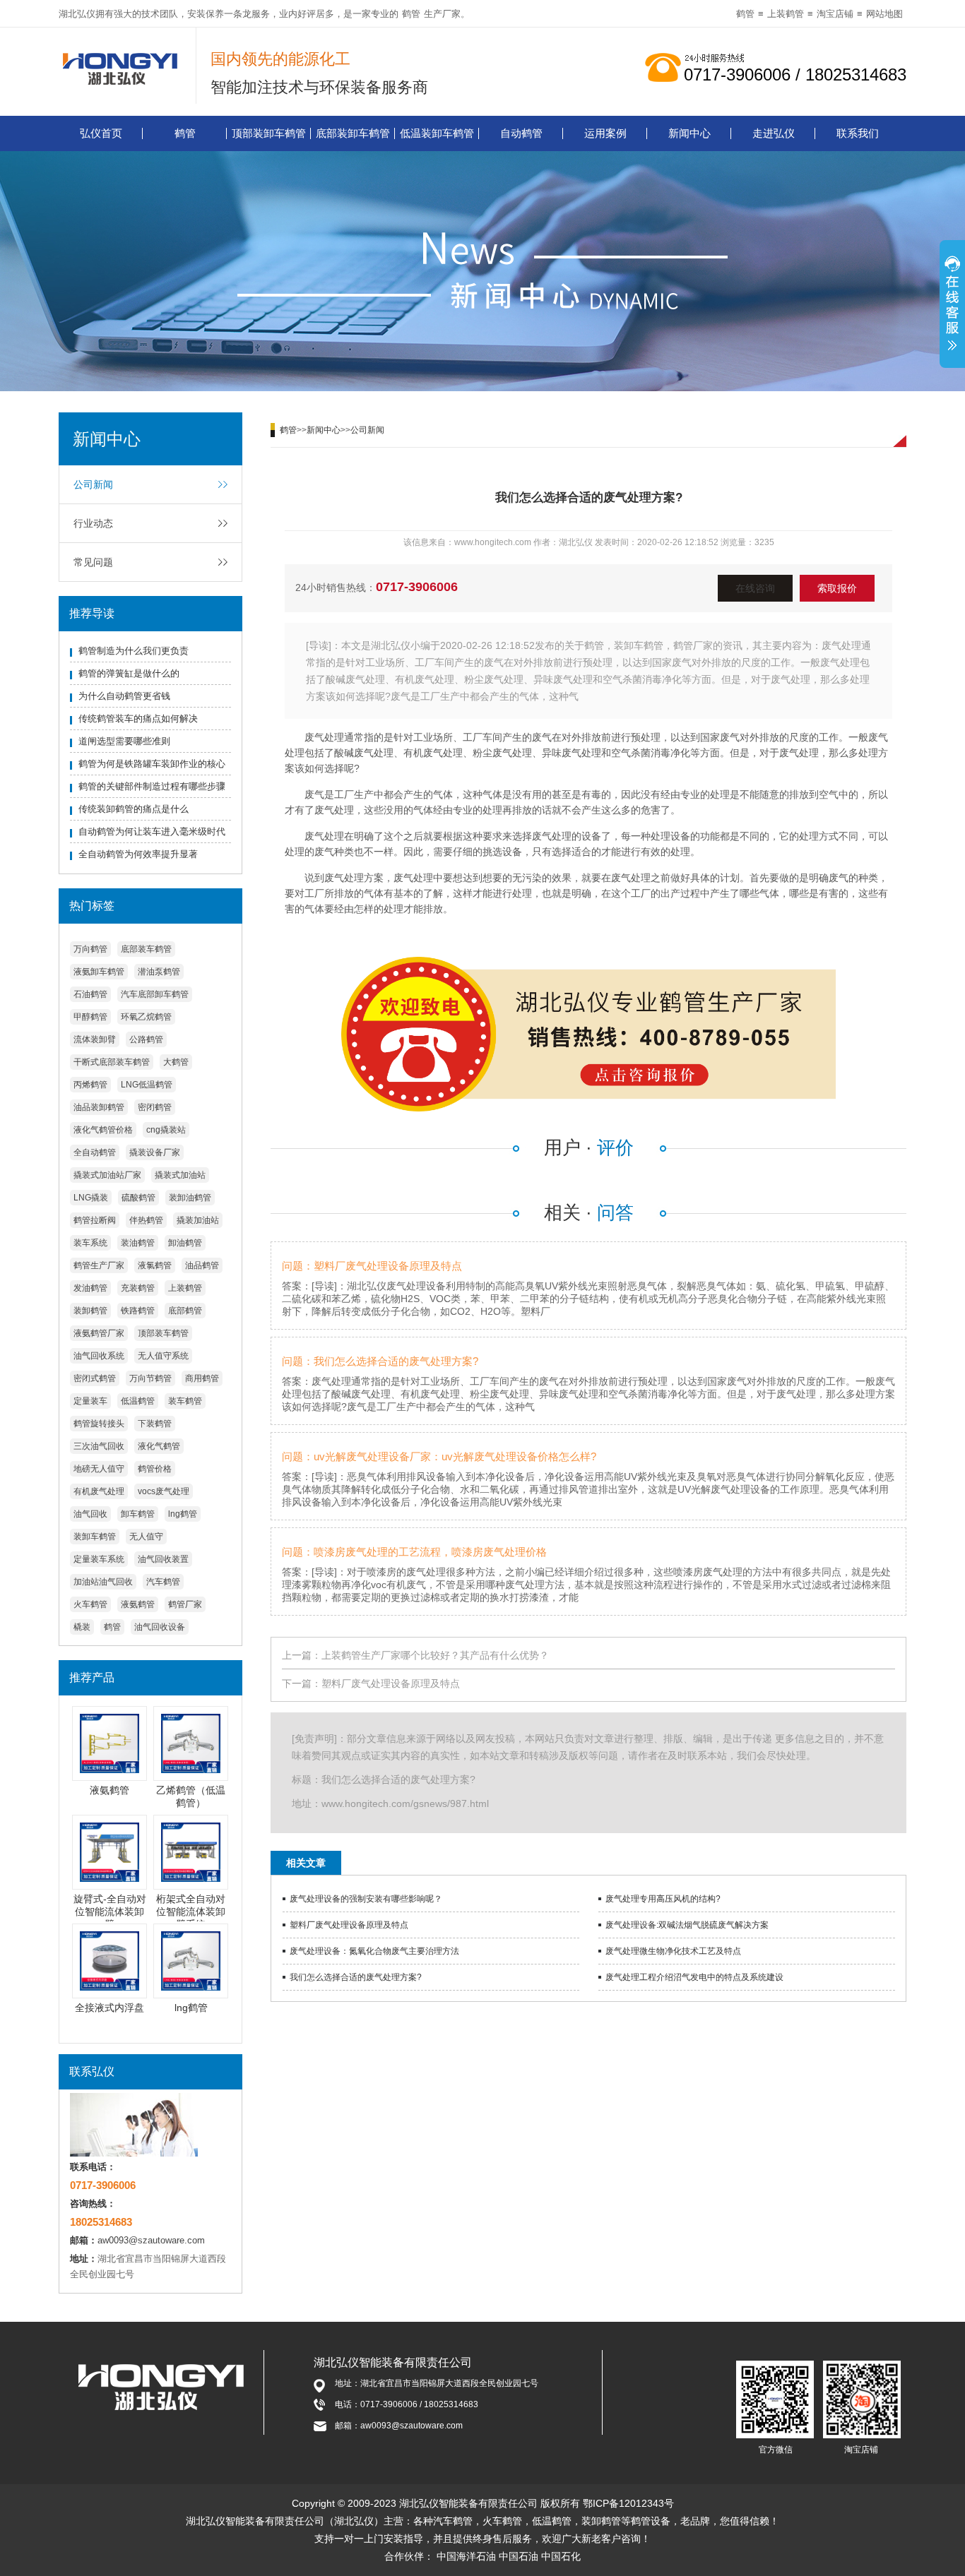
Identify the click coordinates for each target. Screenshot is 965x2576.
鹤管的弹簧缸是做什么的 (129, 673)
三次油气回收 (99, 1446)
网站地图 (884, 14)
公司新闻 (93, 484)
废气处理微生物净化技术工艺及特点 (673, 1951)
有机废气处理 (99, 1491)
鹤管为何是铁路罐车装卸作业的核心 (152, 764)
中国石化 (561, 2556)
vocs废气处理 (164, 1491)
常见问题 (93, 562)
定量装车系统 (99, 1559)
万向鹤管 (90, 949)
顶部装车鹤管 (163, 1333)
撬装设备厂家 (155, 1152)
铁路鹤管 (138, 1311)
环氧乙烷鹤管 (146, 1017)
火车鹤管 (90, 1604)
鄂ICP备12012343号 (628, 2503)
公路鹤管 (146, 1039)
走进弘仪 (774, 133)
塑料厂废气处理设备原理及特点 (391, 1683)
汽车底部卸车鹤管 (155, 994)
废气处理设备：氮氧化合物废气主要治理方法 (374, 1951)
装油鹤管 (138, 1243)
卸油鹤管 (185, 1243)
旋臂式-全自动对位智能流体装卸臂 (110, 1912)
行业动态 (93, 523)
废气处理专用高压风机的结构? (663, 1899)
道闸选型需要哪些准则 (124, 741)
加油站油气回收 (103, 1582)
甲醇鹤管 (90, 1017)
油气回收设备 (160, 1627)
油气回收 (90, 1514)
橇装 (82, 1627)
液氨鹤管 (138, 1604)
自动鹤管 (521, 133)
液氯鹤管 (155, 1265)
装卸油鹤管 (190, 1198)
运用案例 (605, 133)
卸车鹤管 (138, 1514)
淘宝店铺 (835, 14)
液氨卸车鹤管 (99, 972)
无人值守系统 (163, 1356)
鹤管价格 (155, 1469)
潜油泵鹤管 (159, 972)
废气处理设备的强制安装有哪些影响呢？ (366, 1899)
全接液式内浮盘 (109, 2008)
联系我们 (858, 133)
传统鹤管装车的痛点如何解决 (138, 718)
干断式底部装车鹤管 (112, 1062)
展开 (952, 306)
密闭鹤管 (155, 1107)
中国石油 (519, 2556)
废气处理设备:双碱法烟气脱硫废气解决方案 (687, 1925)
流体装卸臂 (95, 1039)
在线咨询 (755, 588)
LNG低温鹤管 (147, 1085)
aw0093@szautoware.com (151, 2240)
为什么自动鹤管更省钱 (124, 696)
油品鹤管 (202, 1265)
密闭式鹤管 (95, 1378)
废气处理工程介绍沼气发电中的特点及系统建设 (694, 1977)
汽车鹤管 (163, 1582)
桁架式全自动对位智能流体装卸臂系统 (191, 1912)
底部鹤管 (185, 1311)
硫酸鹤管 (138, 1198)
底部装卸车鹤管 (353, 133)
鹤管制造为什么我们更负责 (134, 651)
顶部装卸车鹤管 (269, 133)
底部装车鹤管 (146, 949)
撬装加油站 (198, 1220)
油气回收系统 (99, 1356)
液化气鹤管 (159, 1446)
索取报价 (837, 588)
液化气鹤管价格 (103, 1130)
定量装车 (90, 1401)
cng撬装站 (166, 1130)
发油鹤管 (90, 1288)
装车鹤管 (185, 1401)
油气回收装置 (163, 1559)
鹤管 (411, 14)
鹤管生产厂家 (99, 1265)
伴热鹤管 (146, 1220)
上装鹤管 (786, 14)
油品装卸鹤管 (99, 1107)
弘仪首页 (101, 133)
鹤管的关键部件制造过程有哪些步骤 (152, 786)
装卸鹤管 (90, 1311)
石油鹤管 (90, 994)
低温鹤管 (138, 1401)
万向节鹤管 (150, 1378)
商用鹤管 (202, 1378)
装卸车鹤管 (95, 1537)
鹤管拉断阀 (95, 1220)
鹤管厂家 (185, 1604)
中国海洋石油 (466, 2556)
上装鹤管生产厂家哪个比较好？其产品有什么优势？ (435, 1655)
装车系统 (90, 1243)
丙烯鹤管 (90, 1085)
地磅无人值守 (99, 1469)
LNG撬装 (91, 1198)
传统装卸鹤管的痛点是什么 (134, 809)
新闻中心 (689, 133)
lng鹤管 (183, 1514)
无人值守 (146, 1537)
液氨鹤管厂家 (99, 1333)
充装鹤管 (138, 1288)
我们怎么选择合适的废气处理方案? (356, 1977)
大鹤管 (176, 1062)
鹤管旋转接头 (99, 1424)
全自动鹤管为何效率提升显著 (138, 854)
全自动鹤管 (95, 1152)
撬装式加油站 (180, 1175)
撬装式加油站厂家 (107, 1175)
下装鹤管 (155, 1424)
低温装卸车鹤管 (437, 133)
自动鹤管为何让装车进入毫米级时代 (152, 831)
